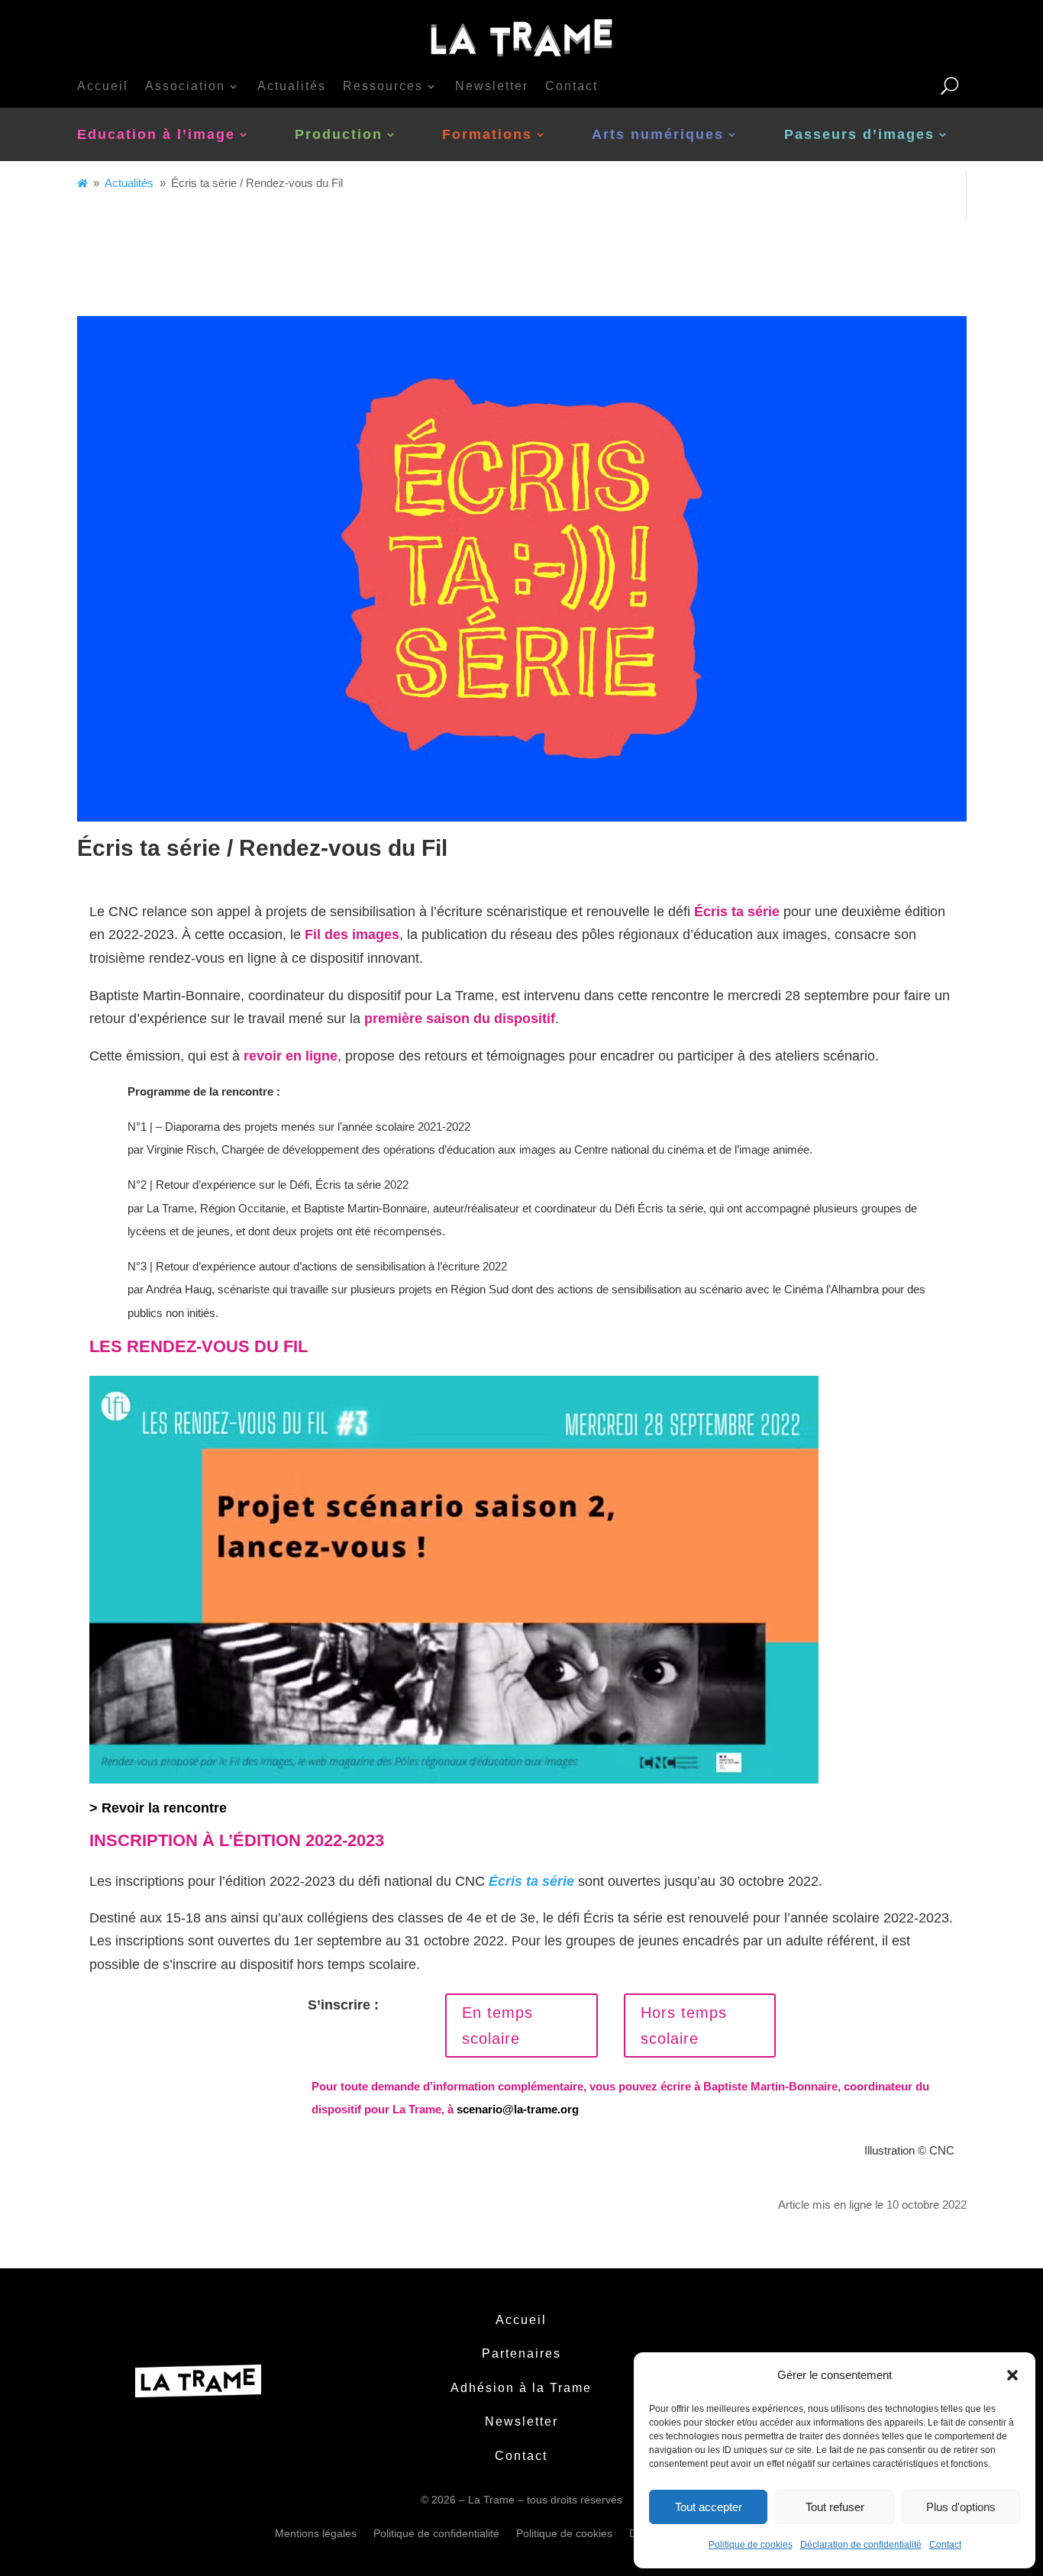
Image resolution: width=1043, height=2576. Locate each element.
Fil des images (352, 935)
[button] (1012, 2375)
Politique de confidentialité (436, 2533)
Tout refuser (835, 2507)
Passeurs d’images (859, 134)
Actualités (292, 86)
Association (185, 86)
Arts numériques (658, 134)
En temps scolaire (497, 2026)
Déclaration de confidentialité (861, 2545)
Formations (487, 134)
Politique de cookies (751, 2545)
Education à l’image (156, 134)
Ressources (383, 86)
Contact (945, 2545)
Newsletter (492, 86)
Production (339, 134)
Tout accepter (709, 2507)
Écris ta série (737, 912)
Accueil (103, 86)
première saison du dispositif (460, 1018)
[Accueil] (82, 183)
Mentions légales (316, 2533)
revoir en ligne (291, 1056)
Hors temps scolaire (684, 2026)
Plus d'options (961, 2507)
